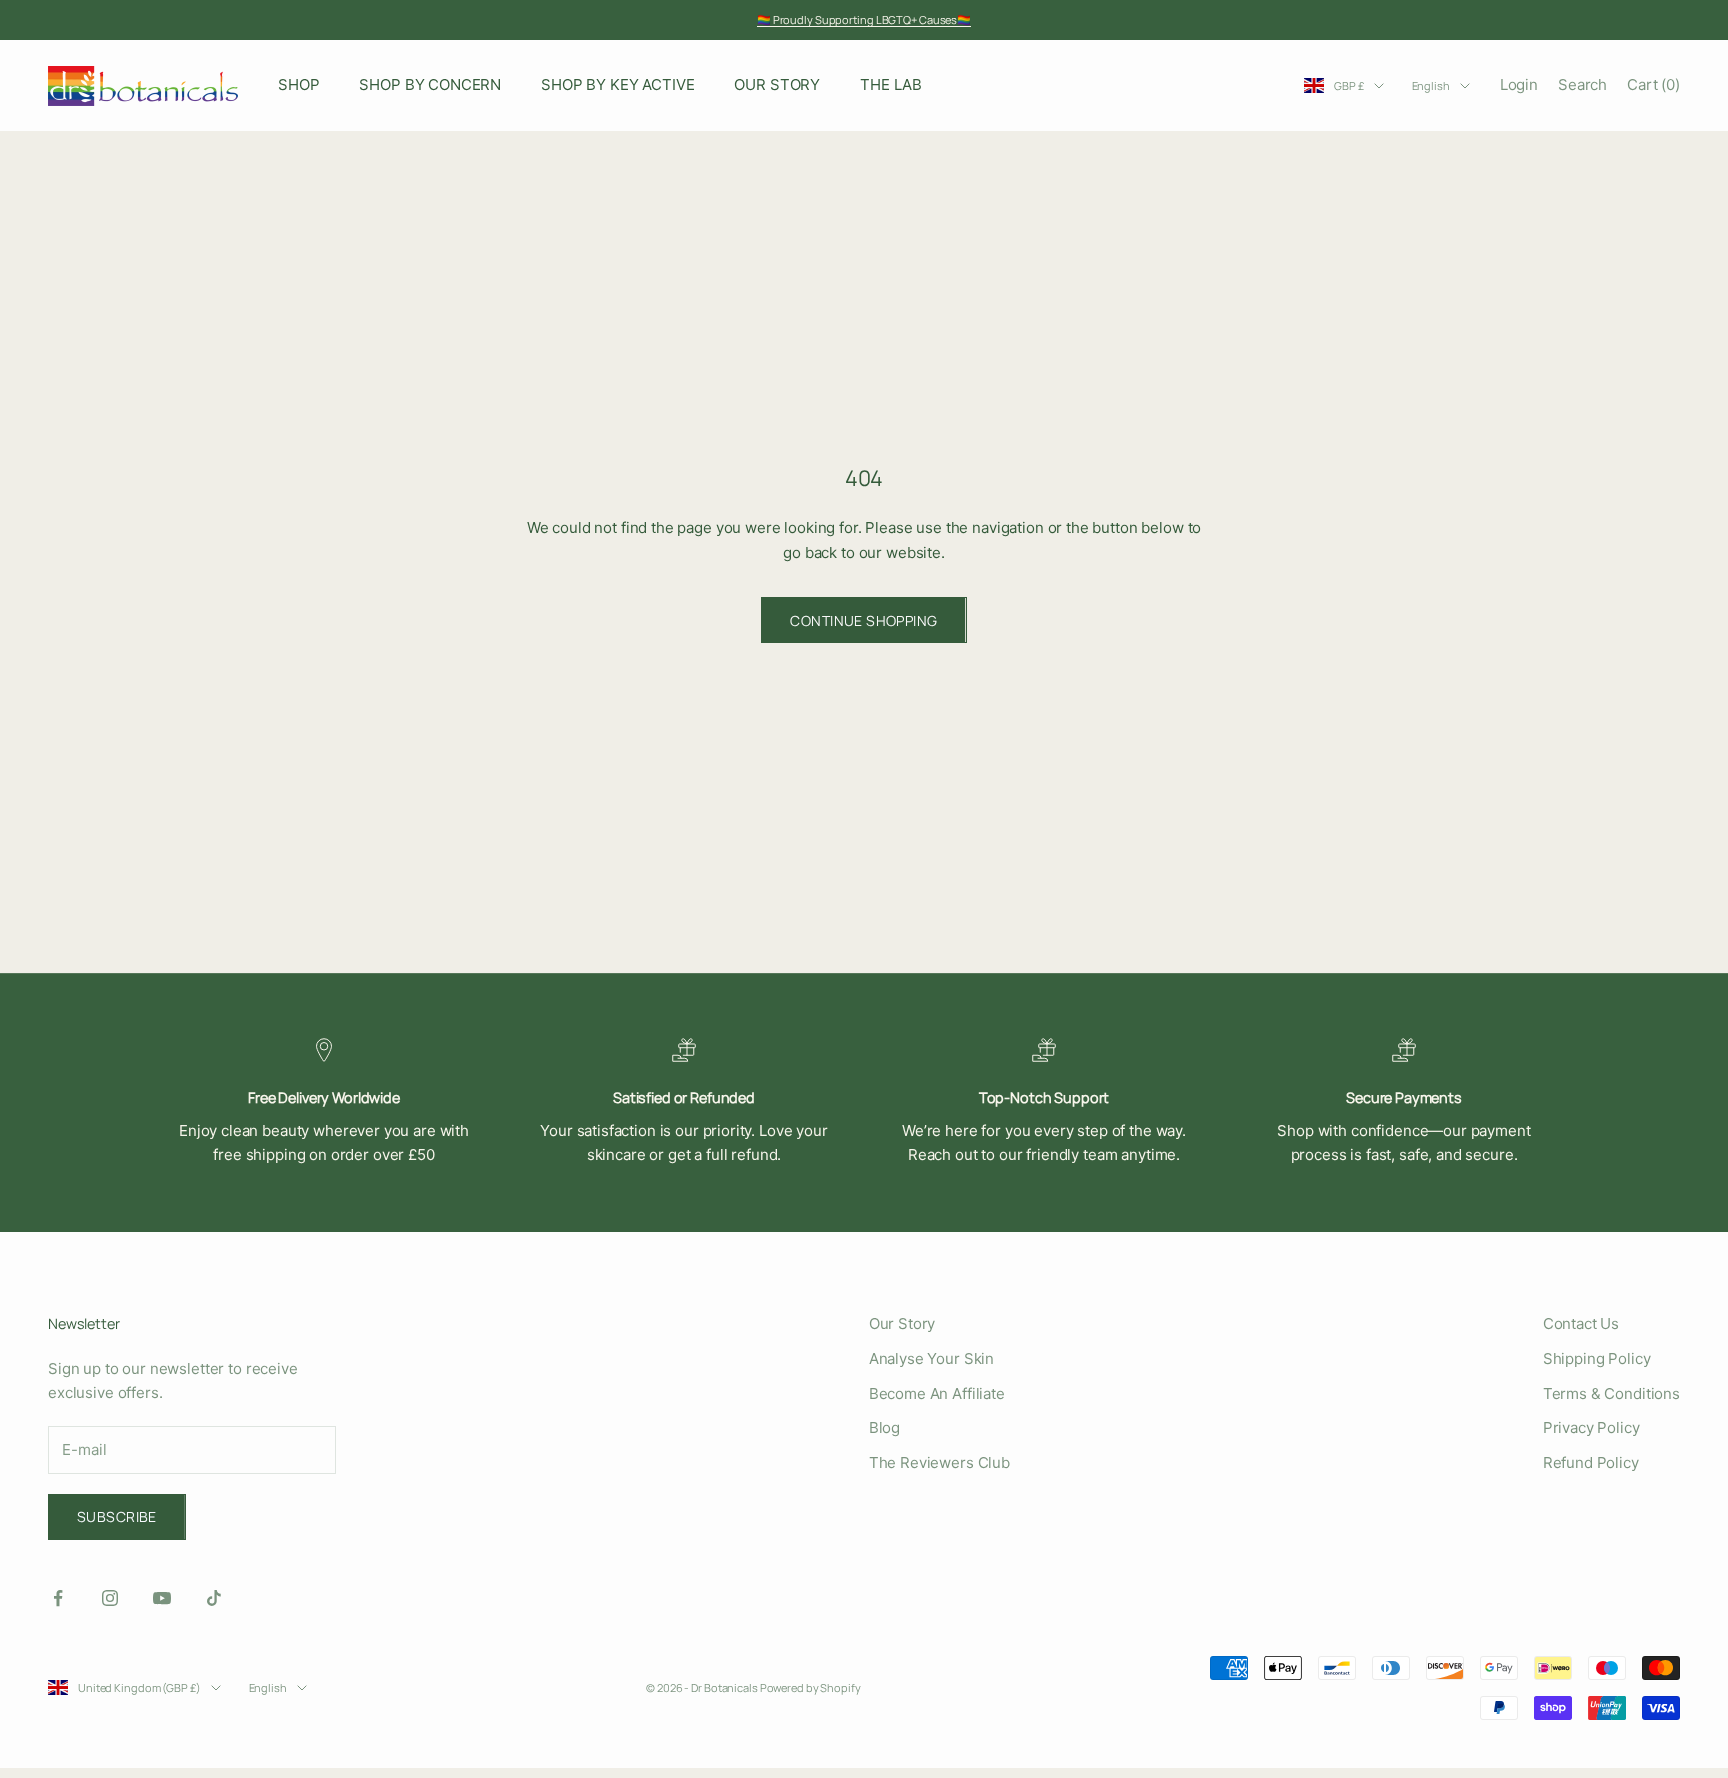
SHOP (298, 84)
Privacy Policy (1591, 1427)
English (1431, 85)
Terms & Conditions (1611, 1393)
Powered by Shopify (810, 1687)
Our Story (902, 1323)
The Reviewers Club (939, 1462)
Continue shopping (863, 620)
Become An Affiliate (937, 1393)
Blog (884, 1427)
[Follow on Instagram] (110, 1598)
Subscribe (117, 1516)
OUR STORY (777, 84)
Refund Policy (1591, 1462)
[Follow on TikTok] (214, 1598)
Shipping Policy (1597, 1358)
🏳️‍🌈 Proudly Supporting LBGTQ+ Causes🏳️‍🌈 (864, 19)
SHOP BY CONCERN (430, 84)
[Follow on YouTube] (162, 1598)
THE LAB (891, 84)
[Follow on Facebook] (58, 1598)
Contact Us (1581, 1323)
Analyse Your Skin (931, 1358)
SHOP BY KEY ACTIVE (617, 84)
